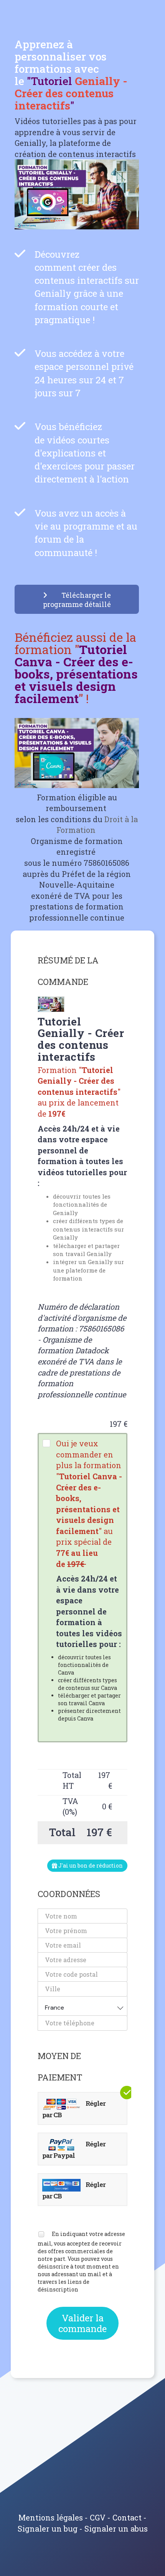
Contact (127, 2517)
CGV (98, 2517)
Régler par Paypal (74, 2150)
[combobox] (82, 2006)
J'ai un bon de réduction (90, 1865)
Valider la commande (82, 2323)
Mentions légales (51, 2517)
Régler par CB (74, 2109)
